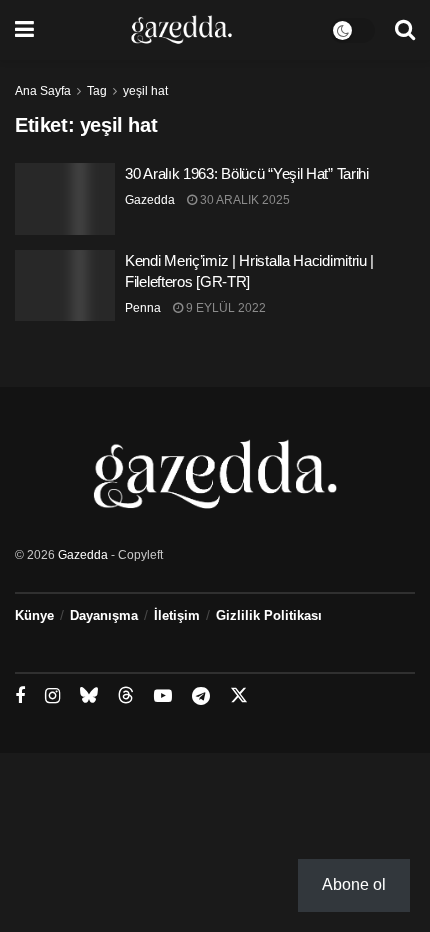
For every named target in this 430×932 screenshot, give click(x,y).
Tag (97, 91)
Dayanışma (104, 615)
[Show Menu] (24, 30)
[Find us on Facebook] (20, 696)
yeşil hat (145, 91)
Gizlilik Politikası (269, 615)
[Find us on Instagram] (52, 696)
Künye (34, 615)
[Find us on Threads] (126, 696)
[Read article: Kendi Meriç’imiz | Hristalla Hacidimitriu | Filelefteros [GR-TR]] (65, 286)
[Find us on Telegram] (201, 696)
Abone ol (354, 884)
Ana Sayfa (43, 91)
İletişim (177, 615)
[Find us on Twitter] (239, 696)
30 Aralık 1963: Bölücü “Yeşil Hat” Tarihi (247, 173)
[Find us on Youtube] (163, 696)
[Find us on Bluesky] (89, 696)
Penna (143, 308)
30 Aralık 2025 (243, 200)
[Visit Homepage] (181, 30)
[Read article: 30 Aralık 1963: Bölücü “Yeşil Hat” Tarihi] (65, 199)
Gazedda (150, 200)
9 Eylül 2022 (224, 308)
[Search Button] (405, 30)
